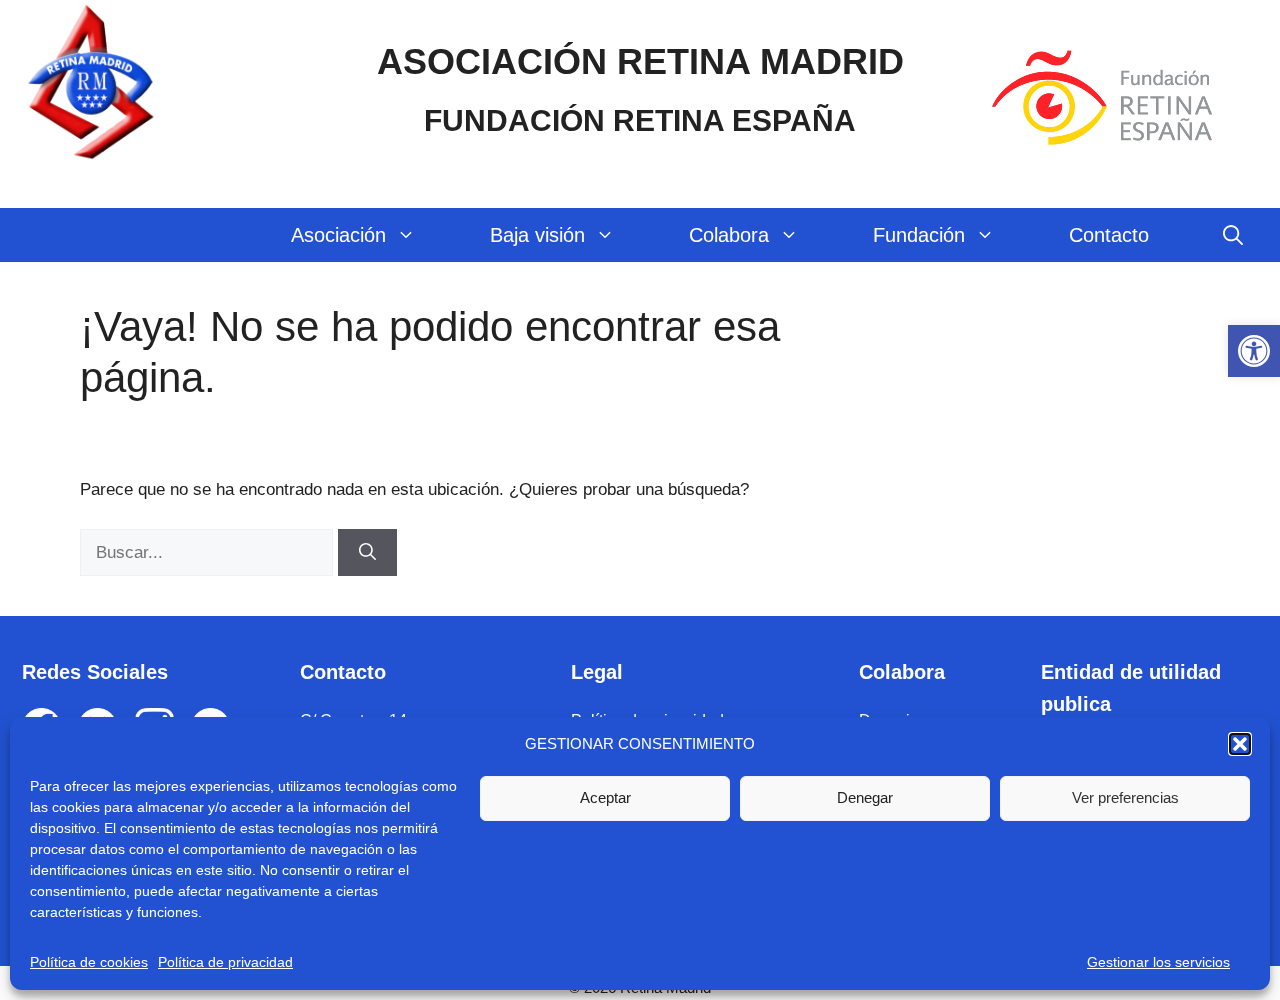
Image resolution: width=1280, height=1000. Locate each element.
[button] (1240, 744)
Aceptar (605, 797)
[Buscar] (367, 553)
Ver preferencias (1125, 797)
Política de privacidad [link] (225, 962)
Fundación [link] (919, 235)
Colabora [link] (729, 235)
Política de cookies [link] (89, 962)
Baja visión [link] (537, 235)
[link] (1254, 351)
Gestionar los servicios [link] (1158, 962)
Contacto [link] (1109, 235)
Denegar (865, 797)
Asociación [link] (338, 235)
